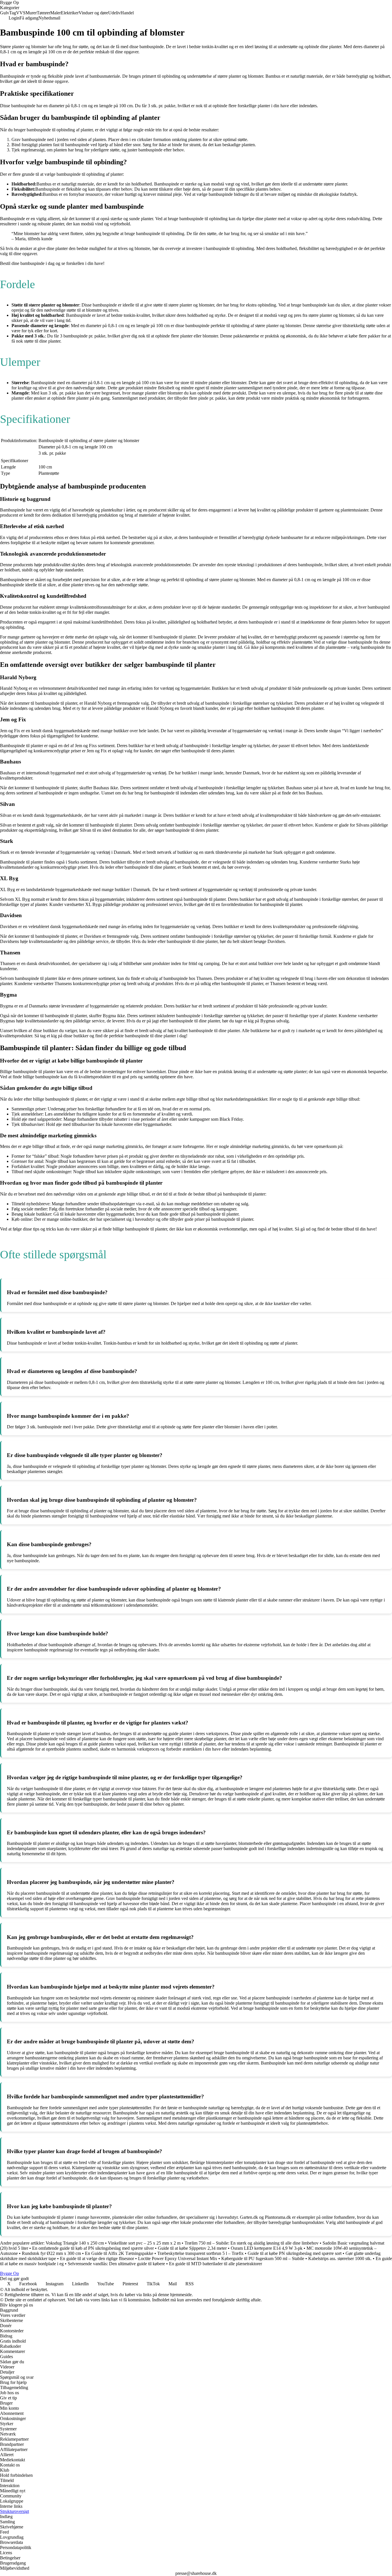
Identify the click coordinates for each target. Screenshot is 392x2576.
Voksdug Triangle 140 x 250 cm (75, 2243)
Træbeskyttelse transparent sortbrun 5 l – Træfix (200, 2253)
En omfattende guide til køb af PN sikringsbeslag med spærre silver (93, 2248)
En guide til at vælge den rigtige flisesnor (97, 2258)
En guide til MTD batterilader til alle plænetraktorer (216, 2264)
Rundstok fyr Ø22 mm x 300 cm (51, 2253)
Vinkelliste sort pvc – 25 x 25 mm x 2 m (144, 2243)
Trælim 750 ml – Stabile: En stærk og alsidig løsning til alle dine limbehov (252, 2243)
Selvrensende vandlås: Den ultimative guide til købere (116, 2264)
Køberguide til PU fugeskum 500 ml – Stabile (263, 2258)
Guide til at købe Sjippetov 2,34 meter (192, 2248)
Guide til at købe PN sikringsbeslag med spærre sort (295, 2253)
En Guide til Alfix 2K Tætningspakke (119, 2253)
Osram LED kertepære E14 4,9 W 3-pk (267, 2248)
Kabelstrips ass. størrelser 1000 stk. (340, 2258)
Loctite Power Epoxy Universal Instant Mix (178, 2258)
